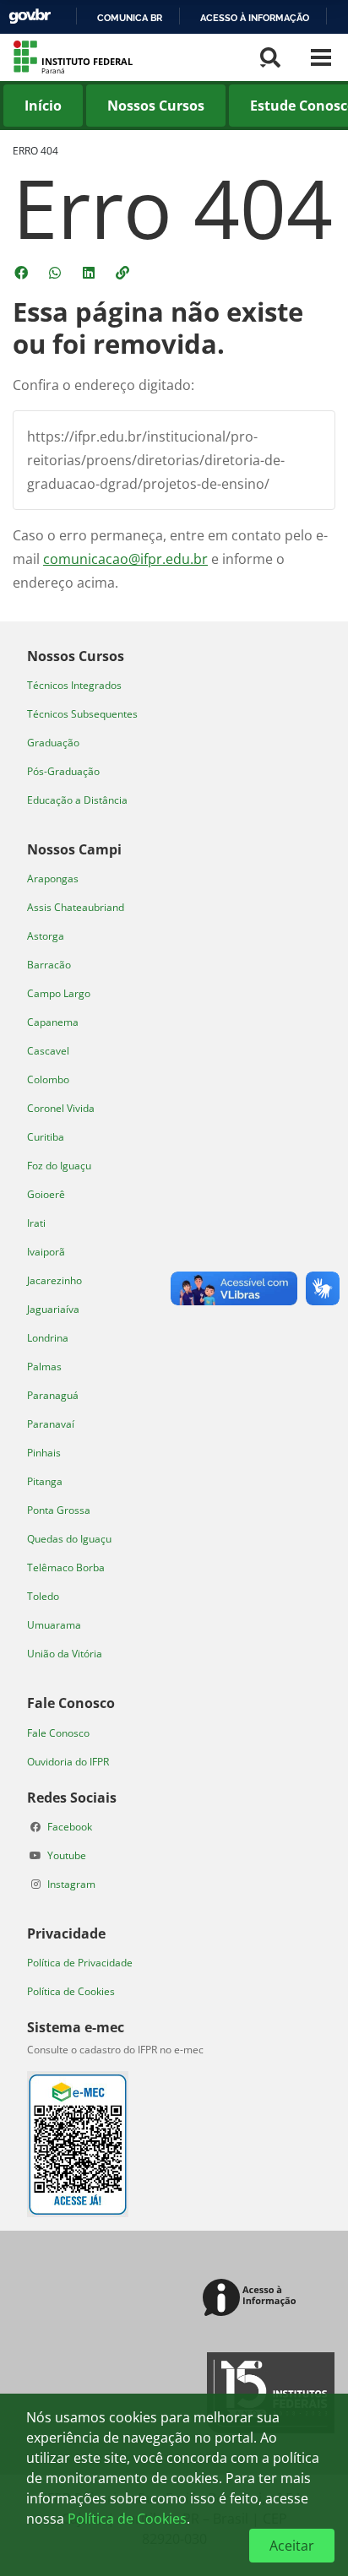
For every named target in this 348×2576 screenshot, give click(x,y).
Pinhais (44, 1453)
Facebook (70, 1827)
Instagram (71, 1884)
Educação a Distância (77, 800)
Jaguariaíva (53, 1309)
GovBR (30, 16)
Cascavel (48, 1051)
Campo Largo (59, 993)
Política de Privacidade (80, 1963)
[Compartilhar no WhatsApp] (57, 273)
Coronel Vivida (61, 1108)
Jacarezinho (54, 1280)
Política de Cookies (71, 1991)
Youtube (67, 1855)
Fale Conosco (58, 1733)
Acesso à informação (255, 18)
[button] (124, 273)
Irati (36, 1223)
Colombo (48, 1079)
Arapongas (53, 879)
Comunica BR (130, 18)
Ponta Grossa (59, 1510)
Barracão (49, 965)
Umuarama (54, 1625)
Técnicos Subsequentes (82, 714)
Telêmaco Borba (66, 1567)
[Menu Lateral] (321, 57)
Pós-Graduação (63, 771)
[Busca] (270, 57)
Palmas (44, 1367)
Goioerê (46, 1194)
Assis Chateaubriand (76, 907)
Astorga (46, 936)
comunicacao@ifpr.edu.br (125, 559)
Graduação (53, 743)
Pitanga (45, 1481)
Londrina (48, 1338)
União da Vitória (65, 1654)
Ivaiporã (46, 1252)
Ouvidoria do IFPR (68, 1762)
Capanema (53, 1022)
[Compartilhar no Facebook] (23, 273)
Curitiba (46, 1137)
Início (43, 106)
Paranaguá (53, 1395)
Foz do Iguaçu (59, 1166)
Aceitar (292, 2546)
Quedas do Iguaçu (69, 1539)
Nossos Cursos (156, 106)
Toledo (43, 1596)
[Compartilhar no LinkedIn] (90, 273)
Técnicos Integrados (74, 685)
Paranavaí (51, 1424)
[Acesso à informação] (252, 2299)
